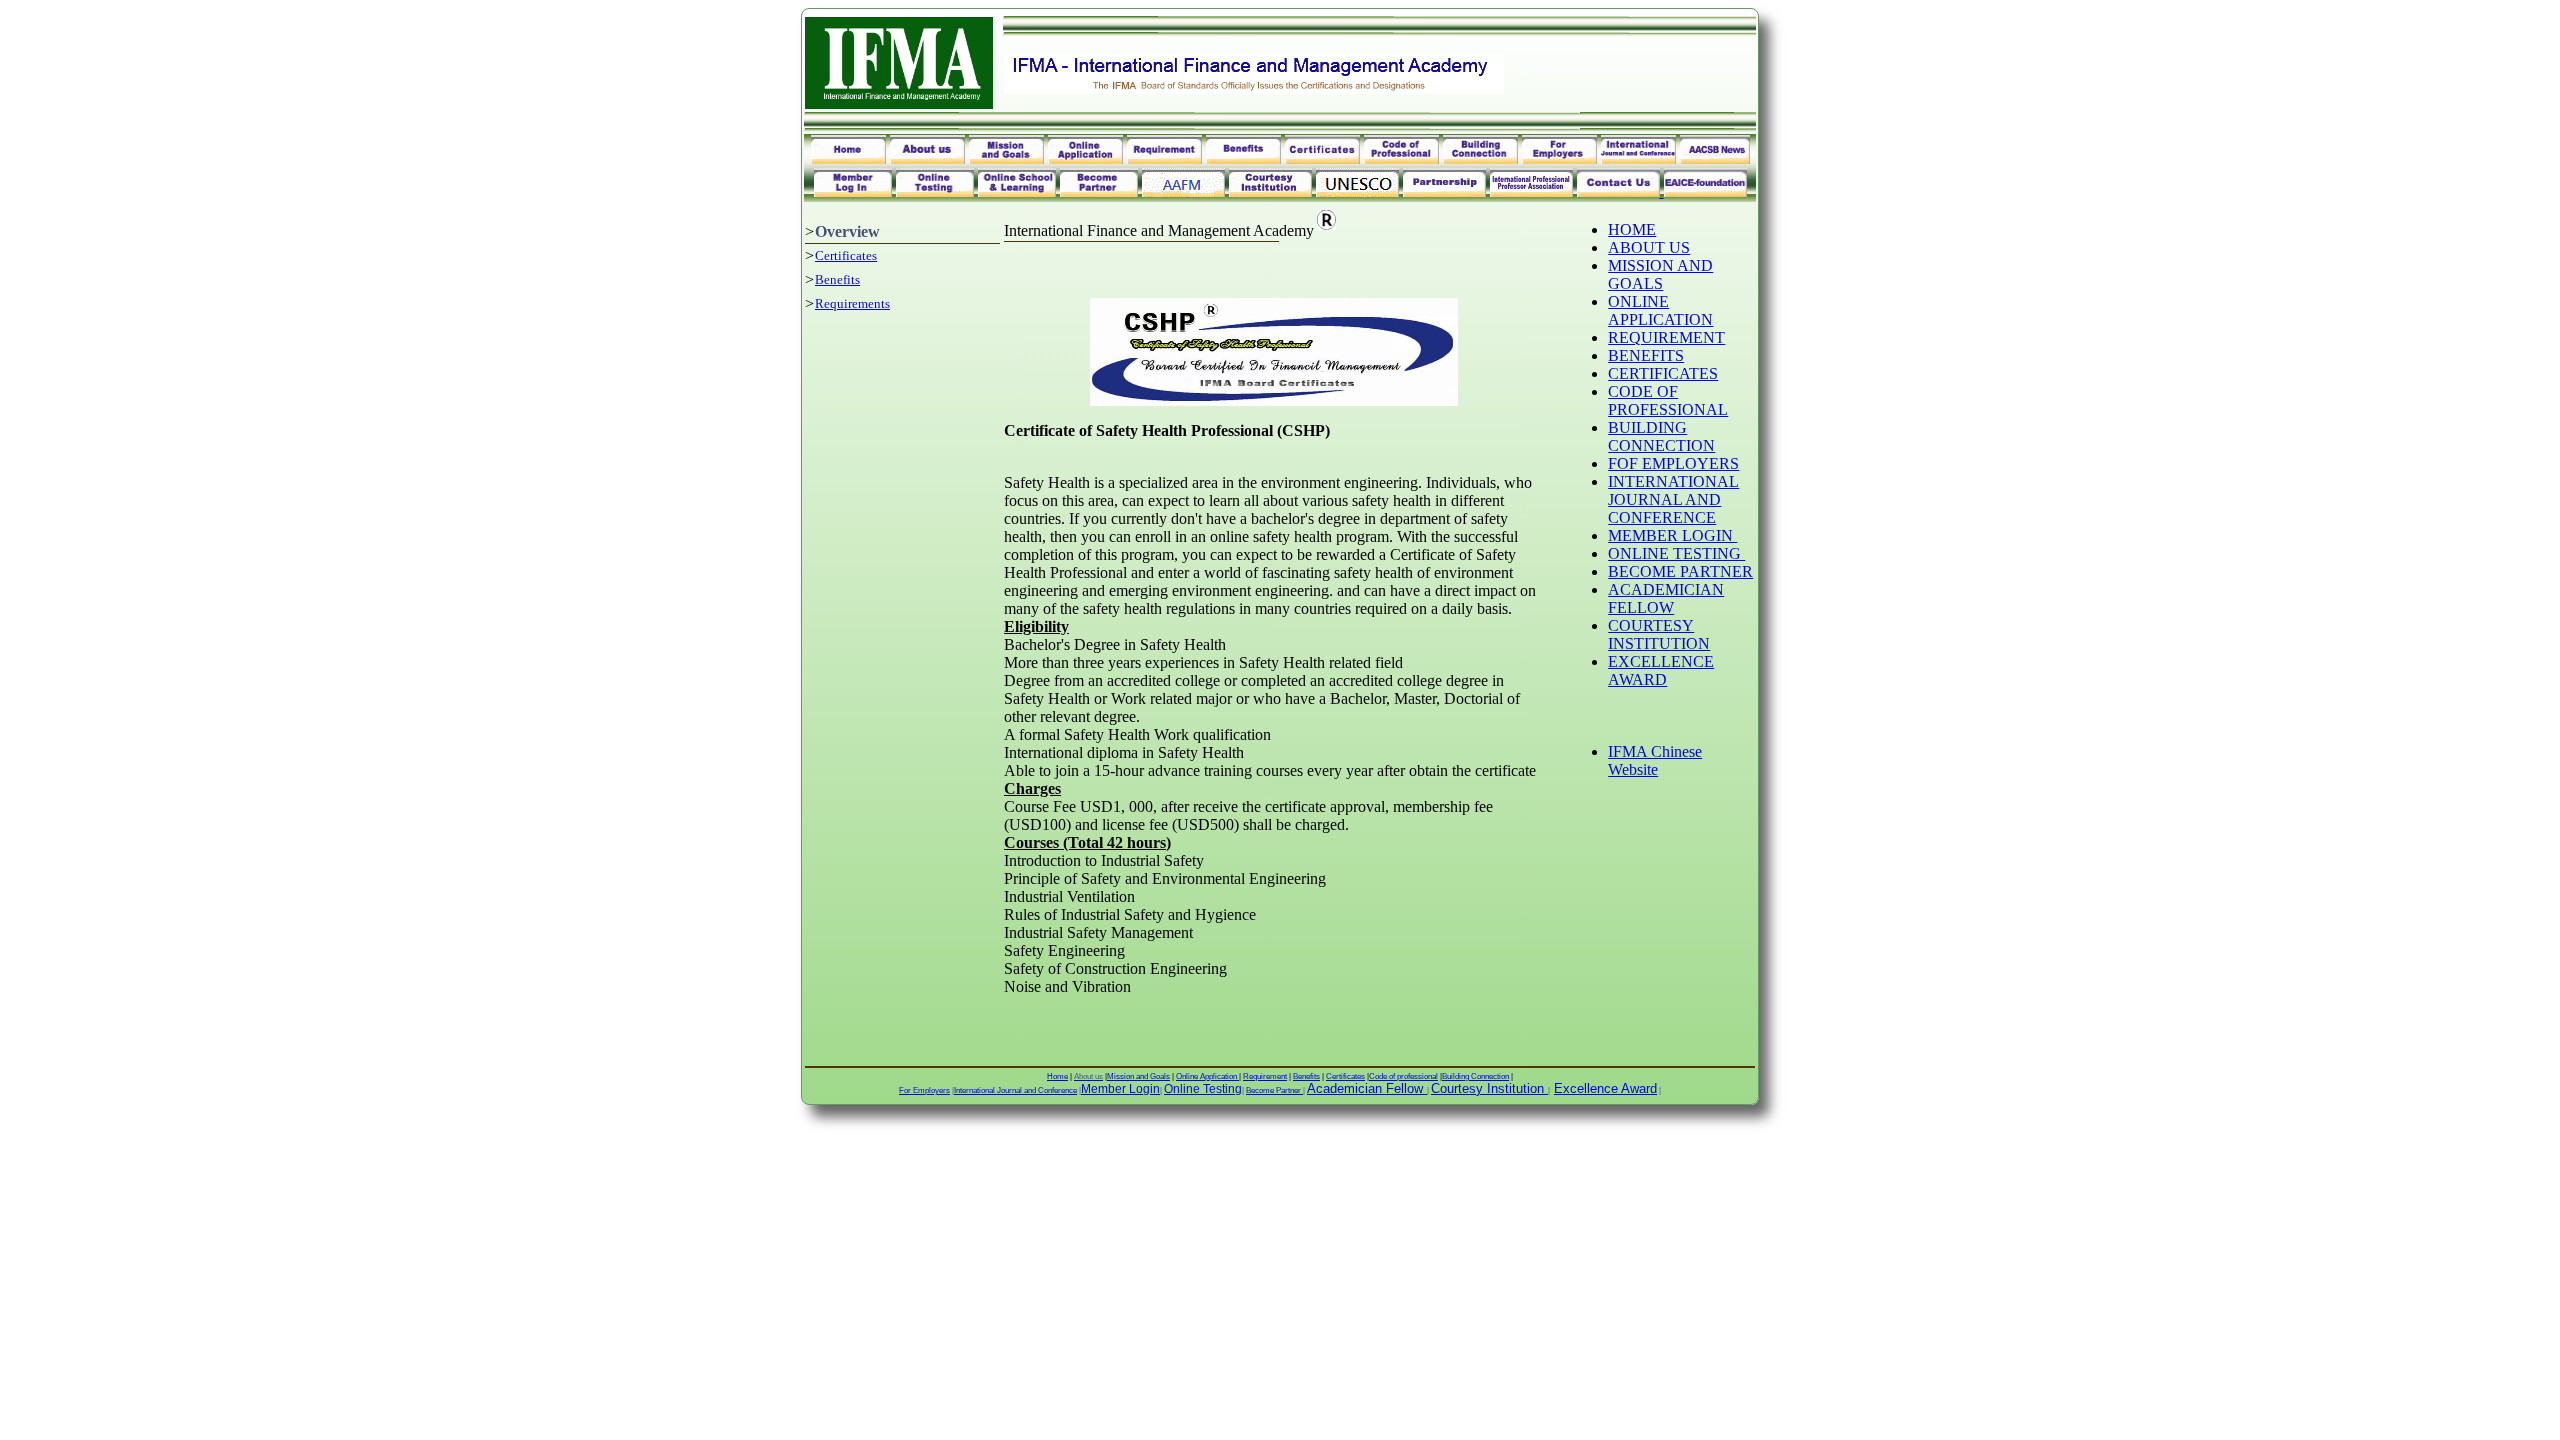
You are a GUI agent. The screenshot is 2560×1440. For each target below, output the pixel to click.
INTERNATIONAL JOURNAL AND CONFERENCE (1673, 499)
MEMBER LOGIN (1672, 535)
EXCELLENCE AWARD (1661, 670)
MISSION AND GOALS (1660, 274)
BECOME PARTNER (1680, 571)
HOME (1632, 229)
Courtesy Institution (1487, 1088)
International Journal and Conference (1015, 1090)
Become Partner (1274, 1090)
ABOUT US (1649, 247)
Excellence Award (1605, 1088)
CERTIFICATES (1663, 373)
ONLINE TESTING (1676, 553)
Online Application (1207, 1076)
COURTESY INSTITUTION (1659, 634)
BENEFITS (1646, 355)
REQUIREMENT (1666, 337)
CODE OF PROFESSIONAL (1668, 400)
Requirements (852, 303)
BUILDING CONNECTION (1661, 436)
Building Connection (1475, 1076)
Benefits (837, 279)
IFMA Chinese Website (1655, 760)
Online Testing (1203, 1089)
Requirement (1265, 1076)
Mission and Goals (1138, 1076)
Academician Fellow (1365, 1088)
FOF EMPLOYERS (1673, 463)
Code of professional (1403, 1076)
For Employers (924, 1090)
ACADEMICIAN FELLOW (1666, 598)
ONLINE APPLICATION (1660, 310)
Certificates (846, 255)
